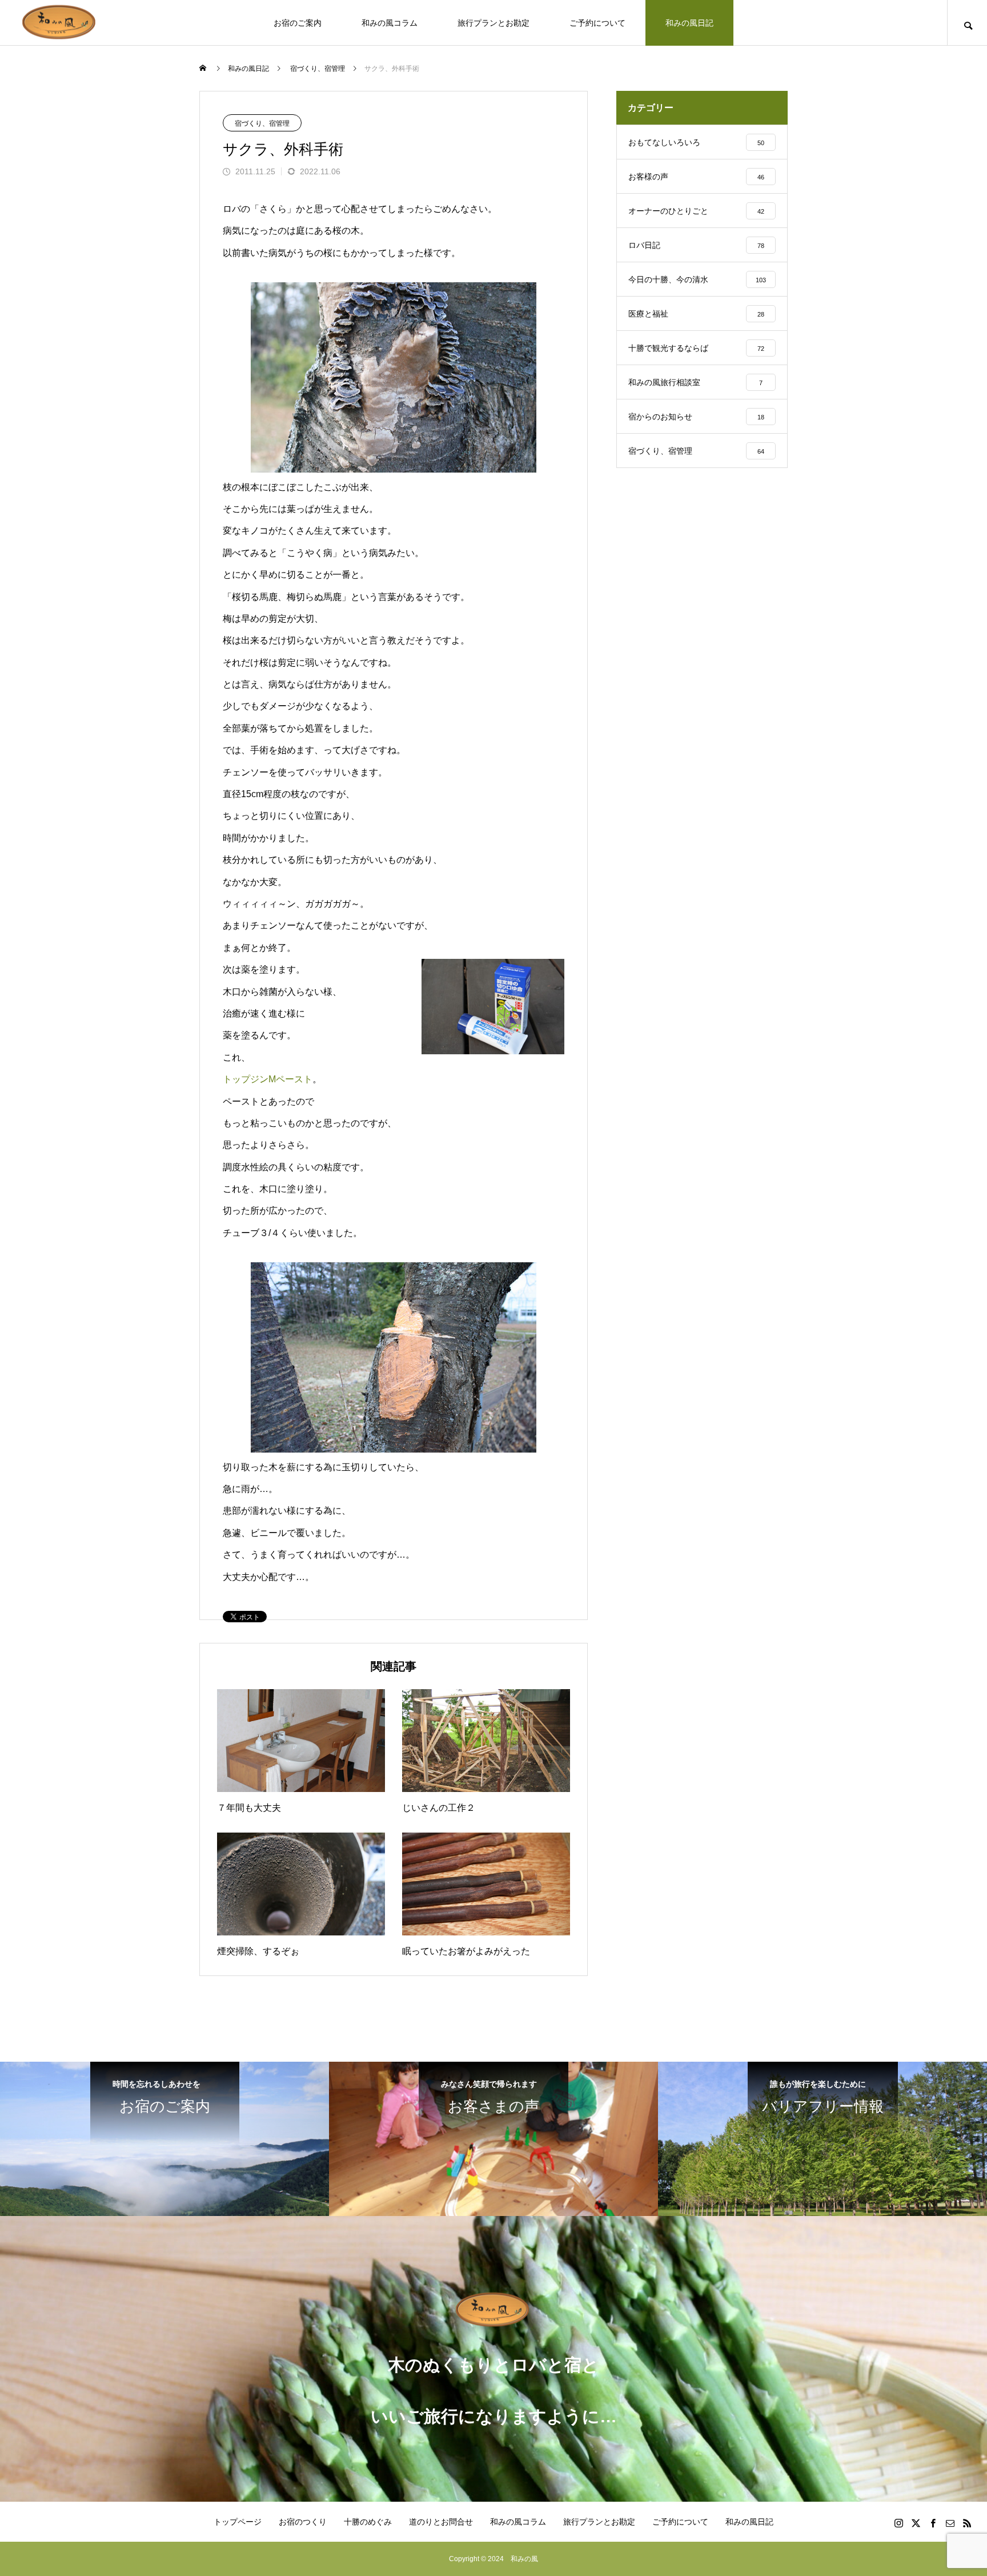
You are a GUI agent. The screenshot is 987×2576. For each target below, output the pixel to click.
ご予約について (597, 23)
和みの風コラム (390, 23)
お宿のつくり (303, 2522)
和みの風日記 (689, 23)
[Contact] (950, 2523)
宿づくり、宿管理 (262, 123)
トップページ (238, 2522)
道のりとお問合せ (441, 2522)
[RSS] (967, 2523)
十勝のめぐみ (368, 2522)
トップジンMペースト (268, 1079)
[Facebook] (933, 2523)
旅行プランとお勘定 (493, 23)
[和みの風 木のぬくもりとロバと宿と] (60, 23)
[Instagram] (898, 2523)
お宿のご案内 (298, 23)
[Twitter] (916, 2523)
